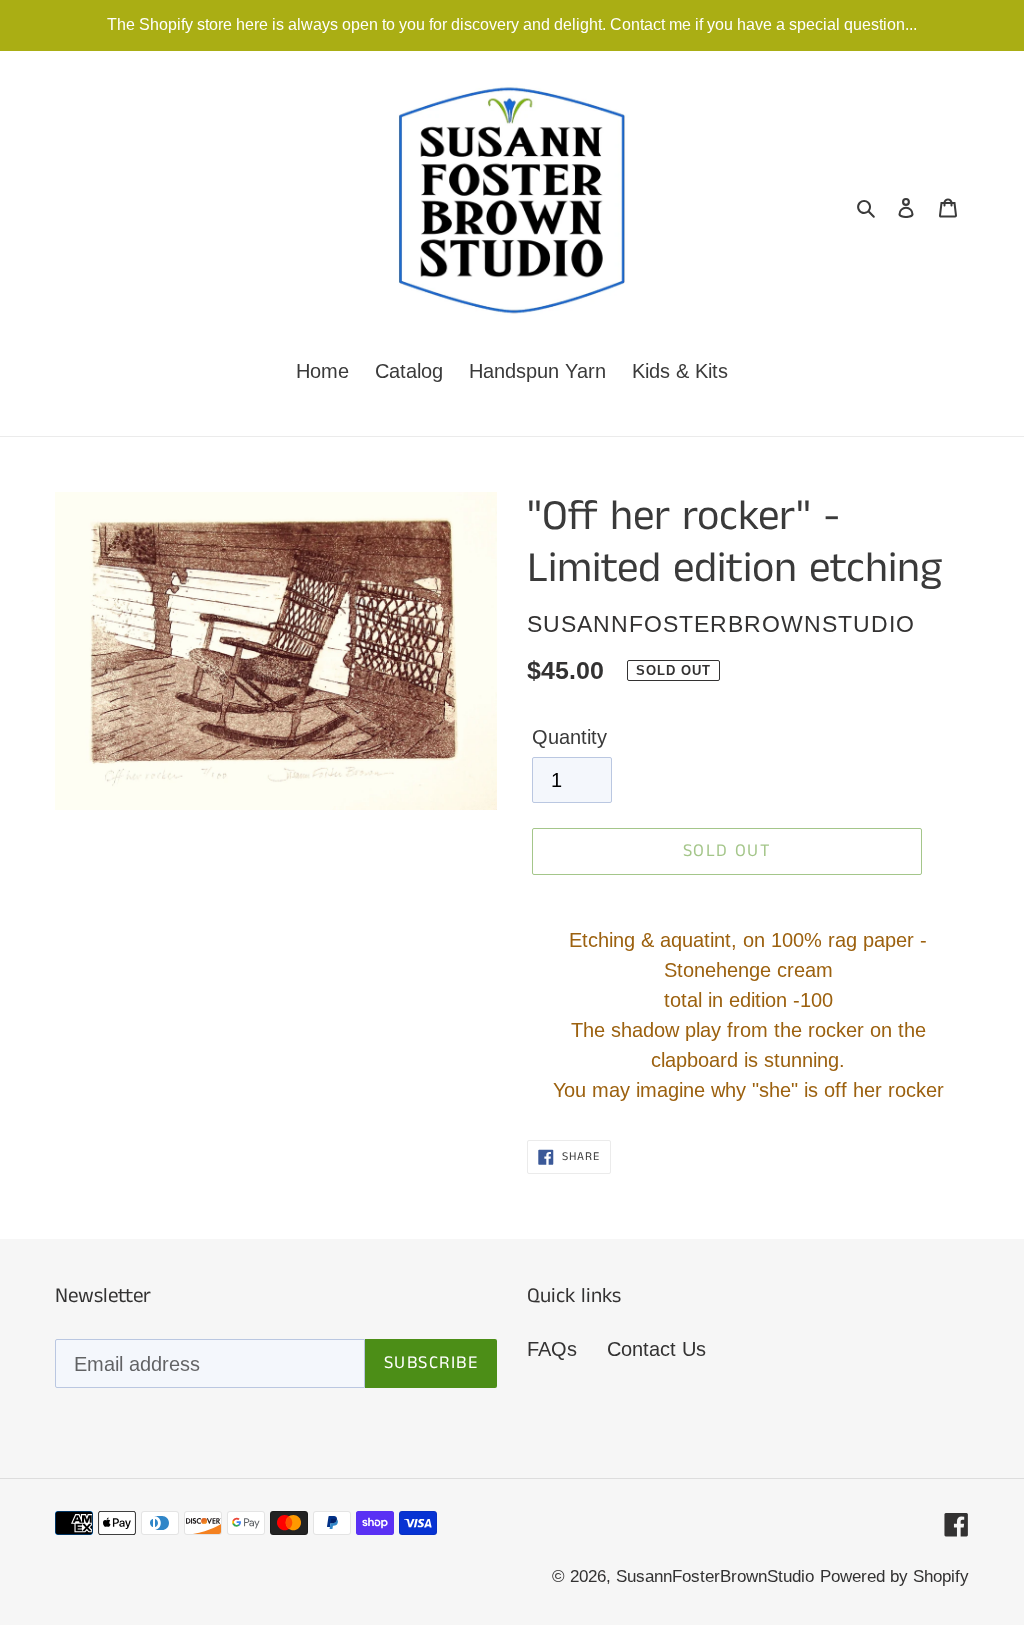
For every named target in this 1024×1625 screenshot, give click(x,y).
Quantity (569, 737)
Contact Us (656, 1349)
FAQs (552, 1349)
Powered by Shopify (894, 1576)
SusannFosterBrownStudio (715, 1576)
